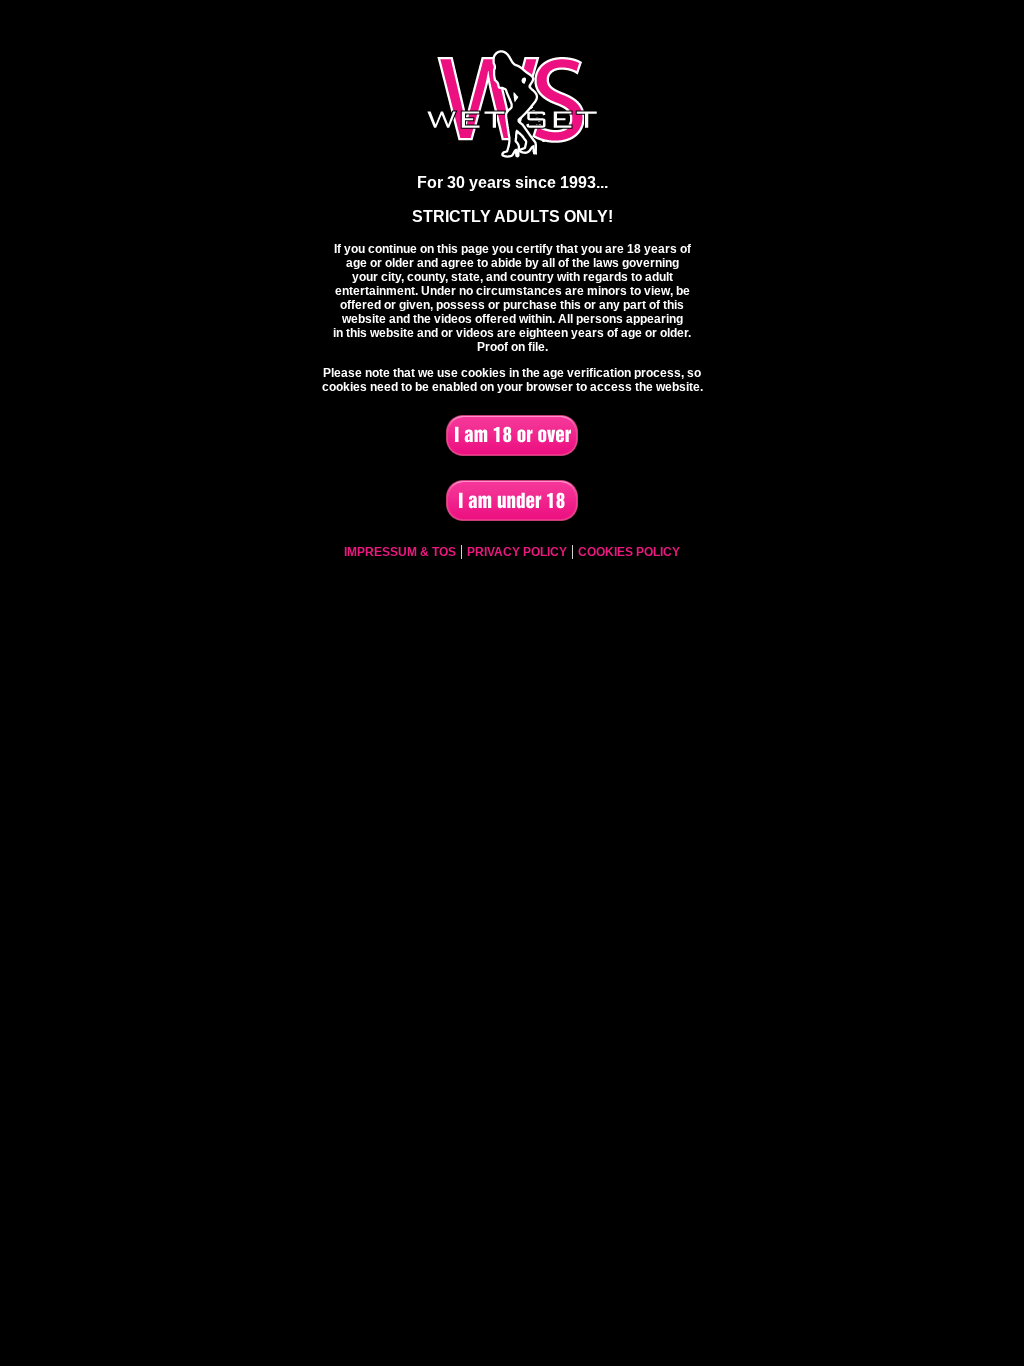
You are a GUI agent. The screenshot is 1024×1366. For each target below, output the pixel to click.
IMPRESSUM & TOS (400, 552)
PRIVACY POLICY (517, 552)
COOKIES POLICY (629, 552)
